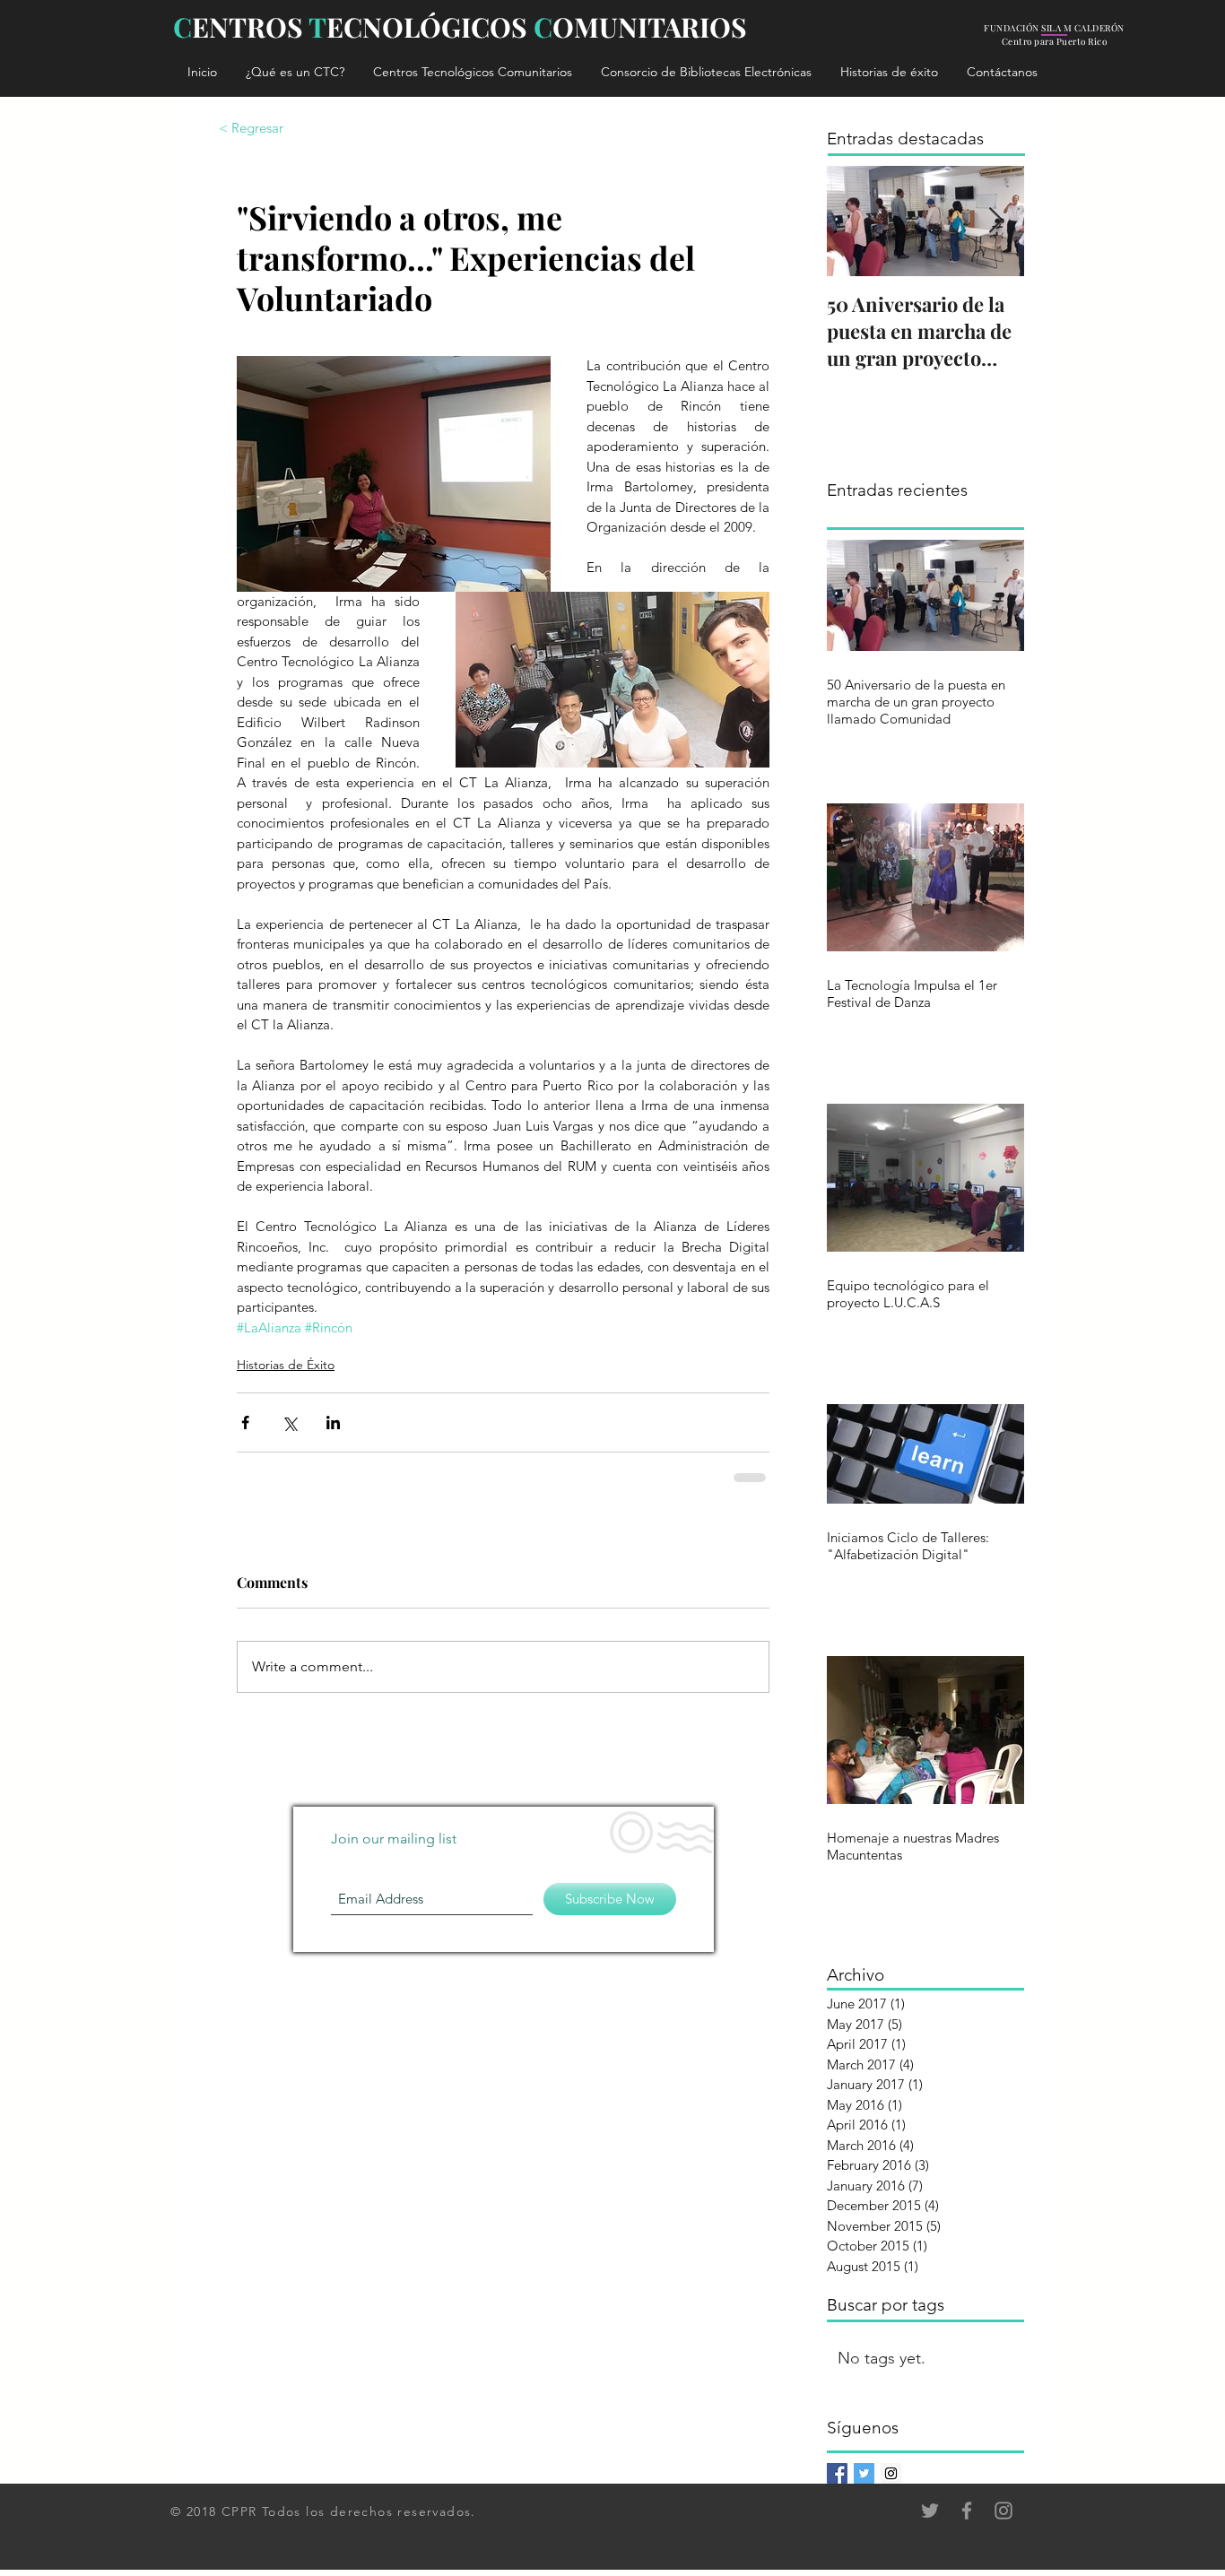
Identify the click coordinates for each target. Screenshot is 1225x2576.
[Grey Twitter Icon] (930, 2511)
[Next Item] (995, 221)
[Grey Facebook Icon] (967, 2511)
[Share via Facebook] (245, 1422)
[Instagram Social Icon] (891, 2473)
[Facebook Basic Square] (837, 2473)
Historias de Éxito (286, 1365)
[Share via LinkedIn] (333, 1422)
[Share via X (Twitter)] (289, 1422)
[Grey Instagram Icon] (1003, 2511)
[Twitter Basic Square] (864, 2473)
